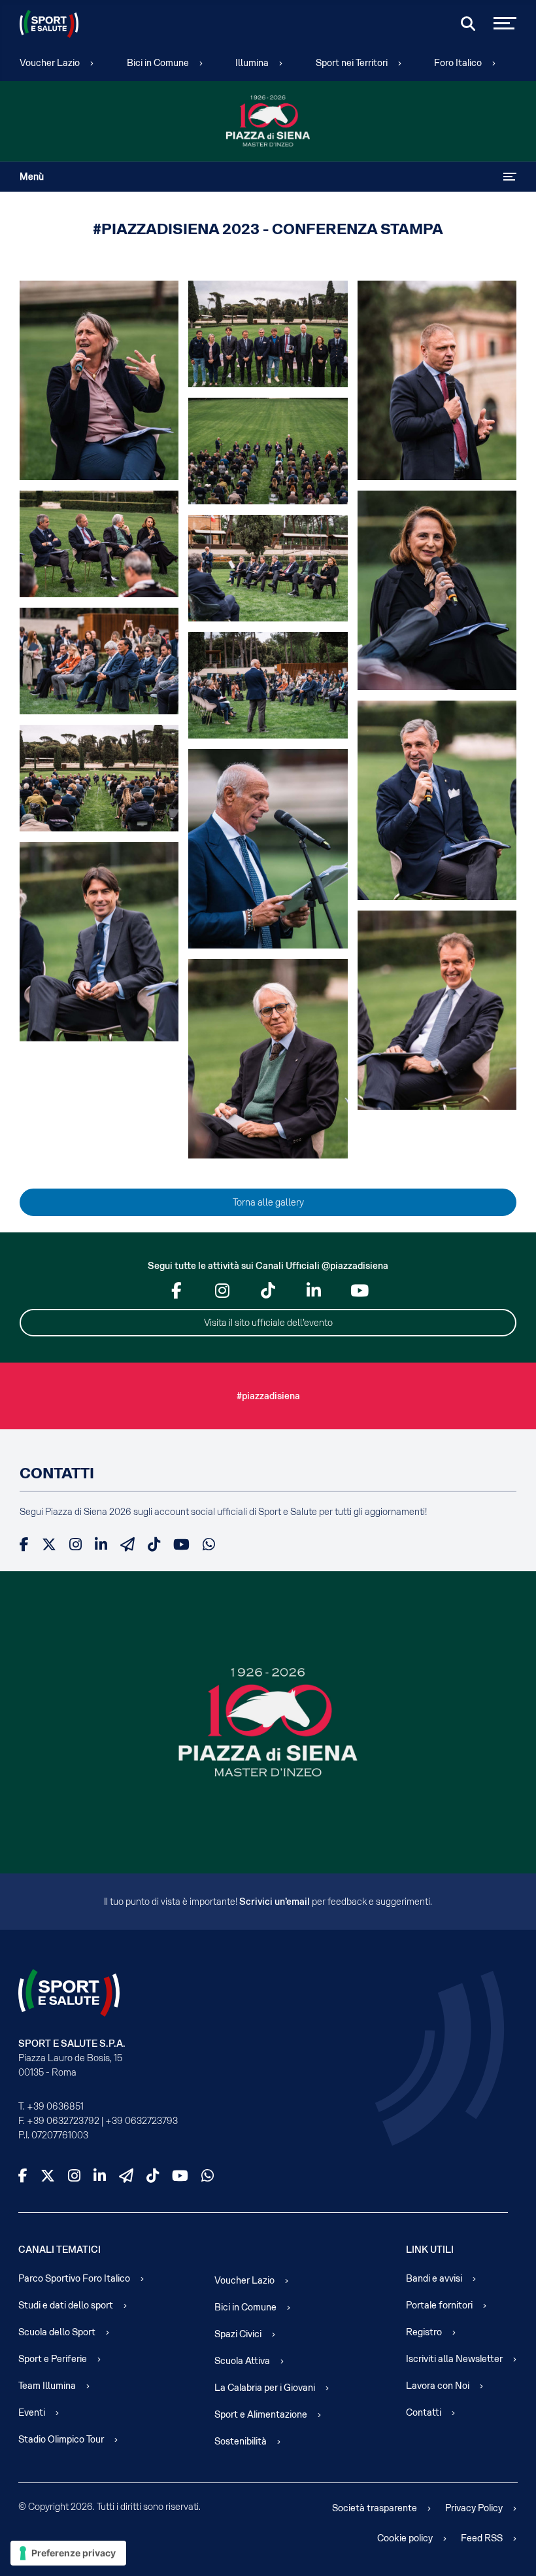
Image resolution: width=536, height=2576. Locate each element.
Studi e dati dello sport (66, 2305)
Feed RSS (482, 2538)
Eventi (32, 2412)
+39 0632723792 (63, 2121)
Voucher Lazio (50, 63)
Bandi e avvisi (434, 2278)
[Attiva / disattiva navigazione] (510, 177)
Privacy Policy (474, 2508)
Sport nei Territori (352, 63)
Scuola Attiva (242, 2361)
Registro (424, 2332)
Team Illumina (47, 2386)
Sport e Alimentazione (261, 2414)
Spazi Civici (238, 2334)
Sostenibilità (241, 2441)
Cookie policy (405, 2538)
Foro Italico (458, 63)
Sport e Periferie (53, 2359)
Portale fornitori (439, 2305)
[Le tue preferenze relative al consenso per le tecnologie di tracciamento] (68, 2553)
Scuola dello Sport (57, 2332)
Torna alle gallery (268, 1202)
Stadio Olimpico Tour (61, 2439)
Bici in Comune (158, 63)
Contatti (424, 2412)
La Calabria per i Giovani (265, 2388)
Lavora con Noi (438, 2386)
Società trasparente (375, 2508)
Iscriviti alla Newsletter (454, 2359)
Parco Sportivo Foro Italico (74, 2278)
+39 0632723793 (142, 2121)
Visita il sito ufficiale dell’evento (268, 1323)
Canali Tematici (59, 2250)
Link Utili (430, 2250)
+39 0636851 (55, 2106)
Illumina (252, 63)
